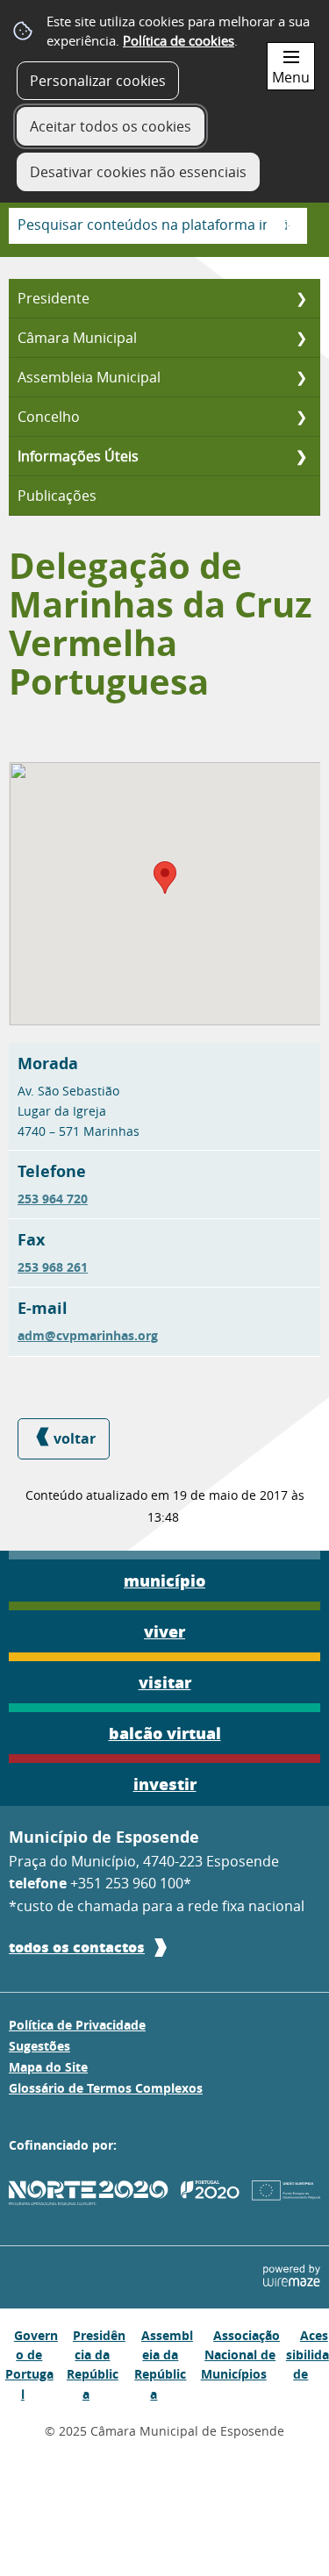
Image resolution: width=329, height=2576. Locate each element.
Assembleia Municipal (89, 377)
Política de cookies (179, 40)
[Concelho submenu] (301, 417)
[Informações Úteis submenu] (301, 456)
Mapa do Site (48, 2067)
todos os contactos (77, 1947)
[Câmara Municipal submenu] (301, 338)
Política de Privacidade (77, 2025)
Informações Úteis (78, 456)
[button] (165, 878)
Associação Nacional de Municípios (241, 2355)
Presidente (54, 298)
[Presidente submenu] (301, 298)
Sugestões (39, 2046)
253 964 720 (53, 1199)
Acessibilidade (308, 2355)
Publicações (57, 496)
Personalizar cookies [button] (98, 81)
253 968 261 (53, 1267)
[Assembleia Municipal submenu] (301, 377)
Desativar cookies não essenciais (138, 172)
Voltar (75, 1438)
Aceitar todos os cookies (111, 126)
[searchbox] (158, 226)
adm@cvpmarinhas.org (88, 1336)
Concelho (49, 417)
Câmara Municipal (77, 338)
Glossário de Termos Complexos (106, 2088)
